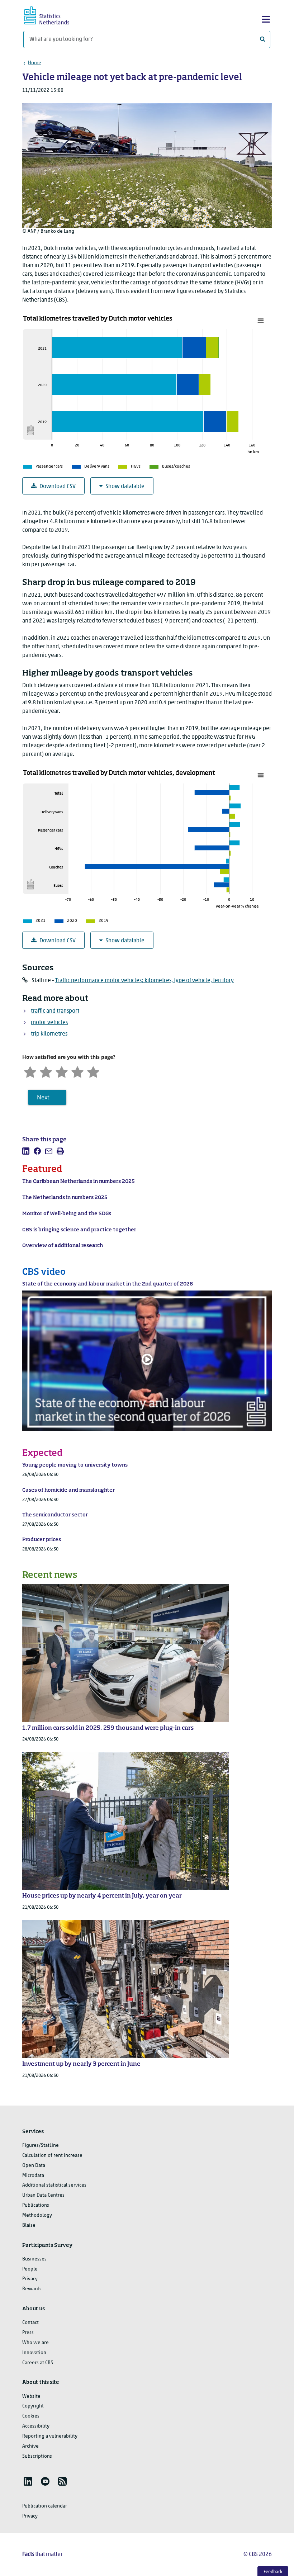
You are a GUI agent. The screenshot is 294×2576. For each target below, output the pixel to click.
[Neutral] (62, 1071)
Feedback (273, 2572)
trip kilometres (49, 1034)
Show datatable (125, 487)
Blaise (29, 2225)
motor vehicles (49, 1023)
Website (31, 2397)
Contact (30, 2323)
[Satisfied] (77, 1071)
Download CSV (58, 487)
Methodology (37, 2215)
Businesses (34, 2259)
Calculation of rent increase (52, 2156)
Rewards (32, 2289)
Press (28, 2333)
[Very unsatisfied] (30, 1071)
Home (35, 63)
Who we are (35, 2343)
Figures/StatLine (41, 2146)
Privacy (30, 2279)
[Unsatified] (46, 1071)
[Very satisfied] (93, 1071)
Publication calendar (45, 2506)
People (30, 2269)
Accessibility (36, 2426)
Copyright (33, 2406)
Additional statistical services (54, 2185)
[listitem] (26, 1151)
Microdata (33, 2176)
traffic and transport (55, 1011)
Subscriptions (37, 2456)
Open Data (34, 2166)
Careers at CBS (38, 2363)
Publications (36, 2205)
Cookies (31, 2416)
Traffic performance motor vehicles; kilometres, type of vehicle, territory (144, 981)
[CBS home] (53, 15)
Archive (30, 2446)
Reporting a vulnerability (50, 2436)
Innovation (34, 2353)
